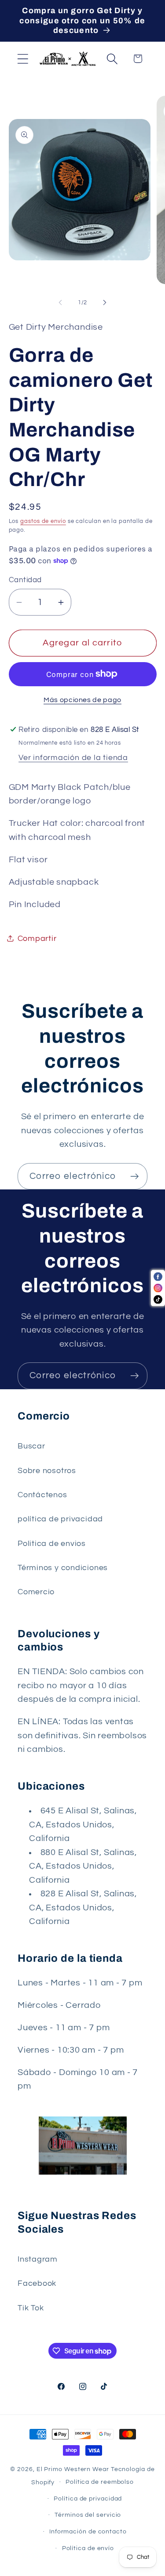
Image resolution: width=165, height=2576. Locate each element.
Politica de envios (52, 1544)
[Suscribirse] (134, 1176)
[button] (23, 59)
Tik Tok (31, 2308)
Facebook (37, 2283)
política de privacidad (60, 1519)
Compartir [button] (37, 939)
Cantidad (25, 580)
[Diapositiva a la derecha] (105, 303)
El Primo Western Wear (73, 2469)
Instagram (38, 2259)
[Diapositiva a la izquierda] (60, 303)
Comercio (36, 1592)
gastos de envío (43, 521)
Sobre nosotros (47, 1471)
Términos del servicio (88, 2515)
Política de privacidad (88, 2499)
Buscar (31, 1446)
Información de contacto (88, 2531)
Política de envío (88, 2548)
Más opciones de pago (82, 700)
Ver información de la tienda (73, 758)
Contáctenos (42, 1495)
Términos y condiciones (63, 1568)
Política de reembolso (100, 2482)
